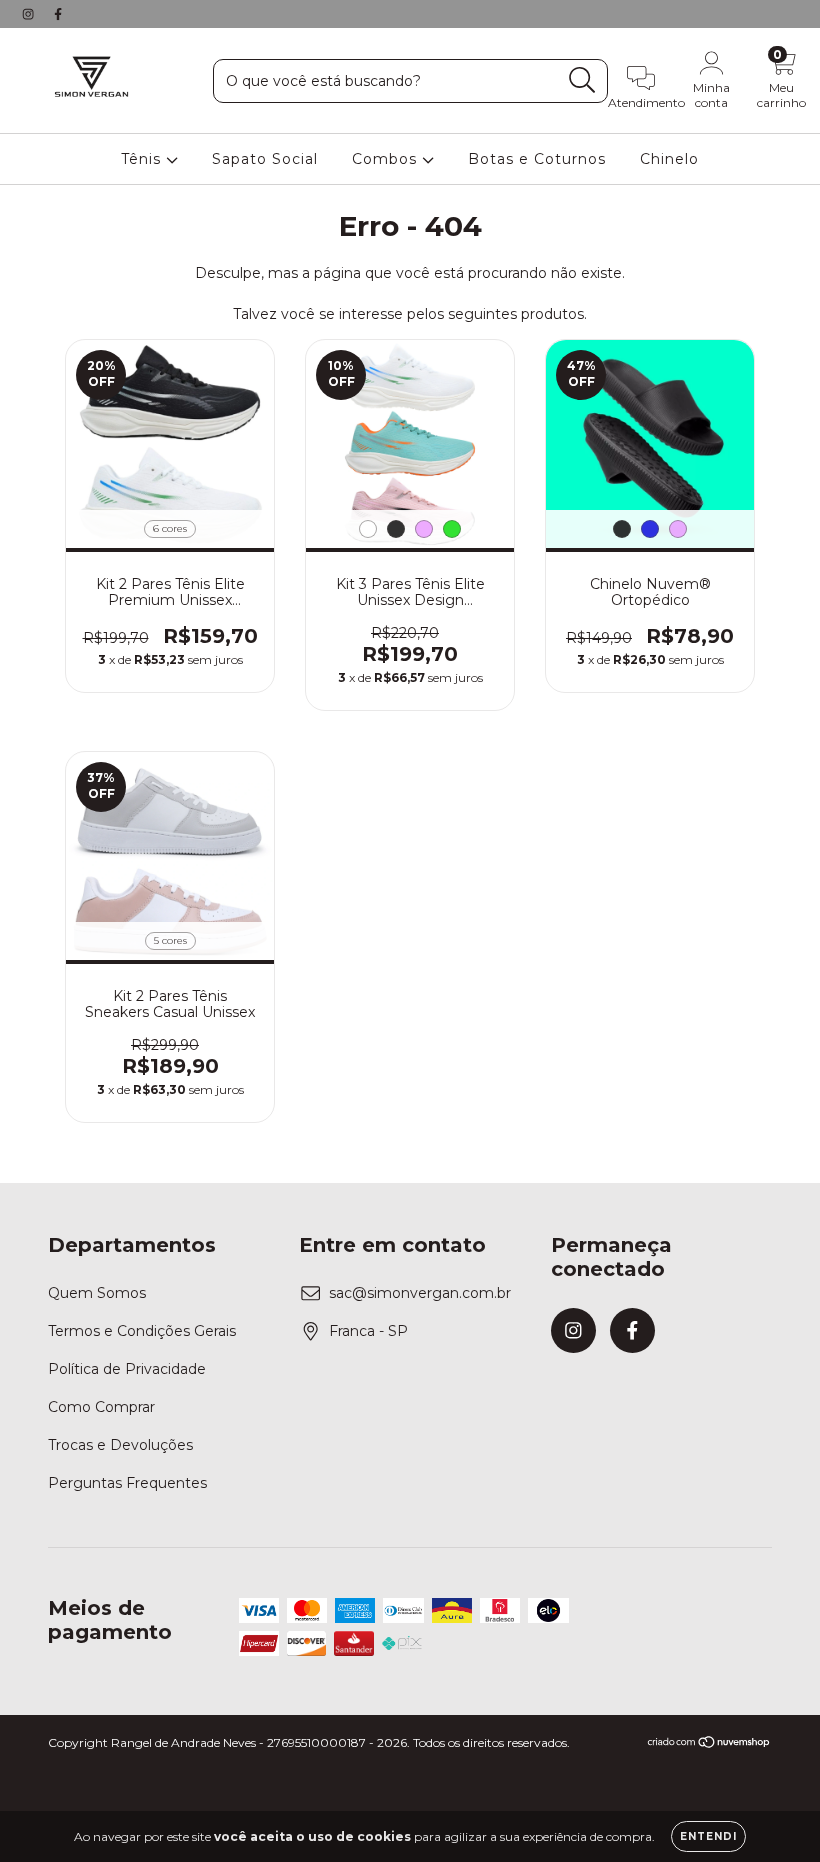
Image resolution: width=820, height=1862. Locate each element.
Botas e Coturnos (537, 159)
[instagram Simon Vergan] (30, 14)
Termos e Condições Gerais (142, 1331)
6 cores (170, 528)
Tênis (143, 159)
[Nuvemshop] (709, 1743)
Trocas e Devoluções (120, 1445)
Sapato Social (265, 159)
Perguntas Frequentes (127, 1483)
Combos (387, 159)
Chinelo (669, 159)
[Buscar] (582, 80)
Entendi (708, 1836)
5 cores (170, 940)
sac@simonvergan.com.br (420, 1293)
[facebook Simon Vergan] (58, 14)
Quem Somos (97, 1293)
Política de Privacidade (127, 1369)
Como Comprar (101, 1407)
